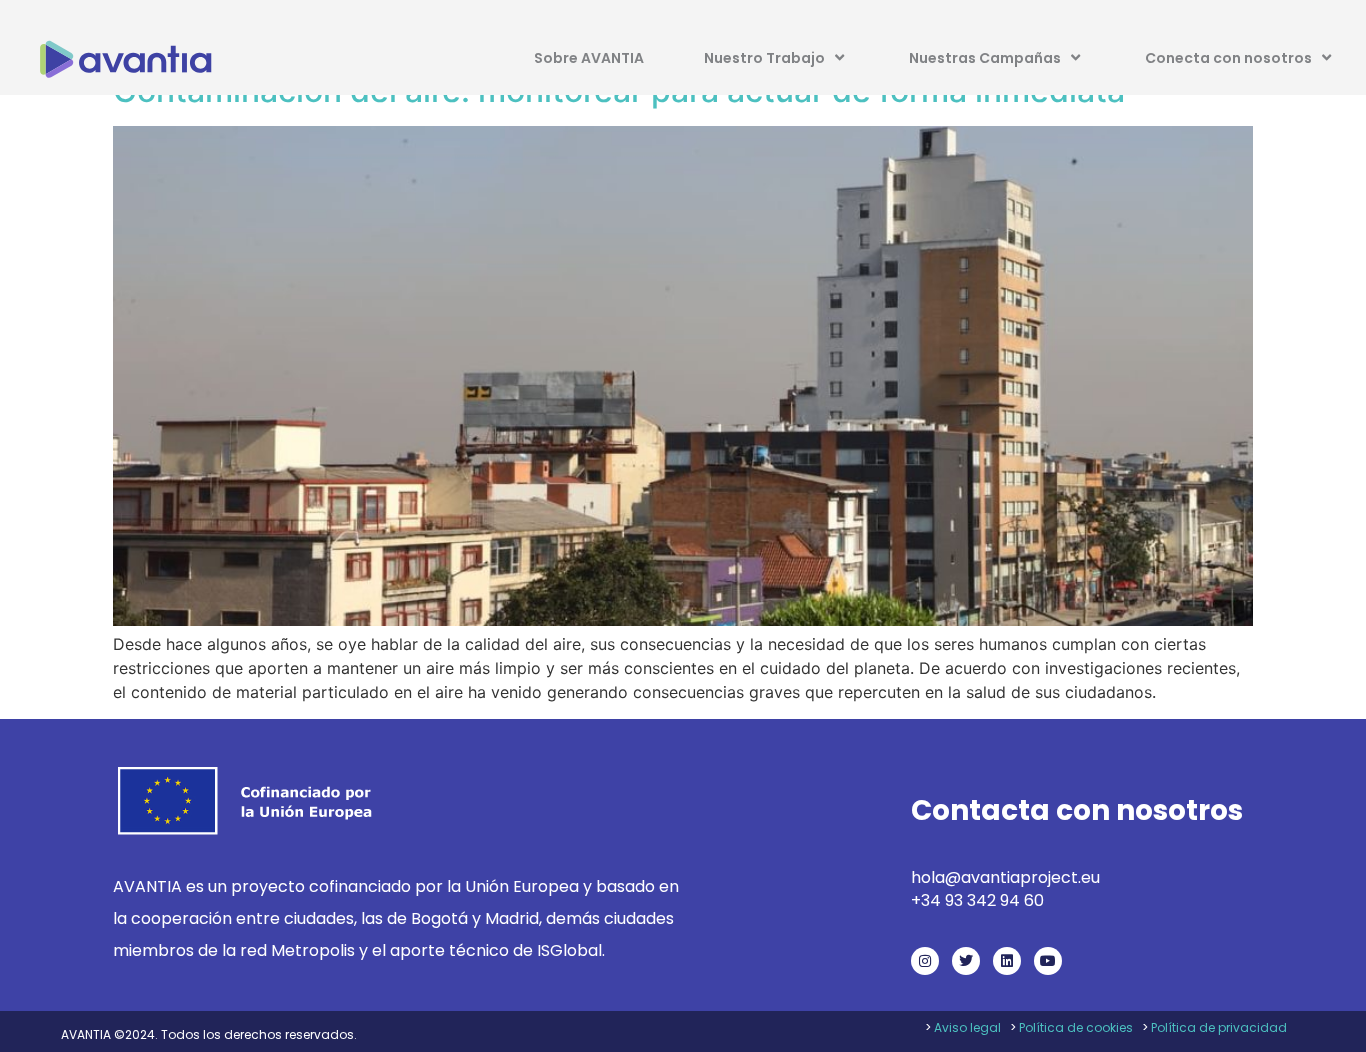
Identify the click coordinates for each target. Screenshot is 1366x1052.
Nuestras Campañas (985, 58)
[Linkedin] (1007, 961)
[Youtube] (1048, 961)
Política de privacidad (1219, 1027)
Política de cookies (1076, 1027)
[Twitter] (966, 961)
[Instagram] (925, 961)
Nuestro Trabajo (764, 58)
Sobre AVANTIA (589, 58)
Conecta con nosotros (1228, 58)
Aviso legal (967, 1027)
